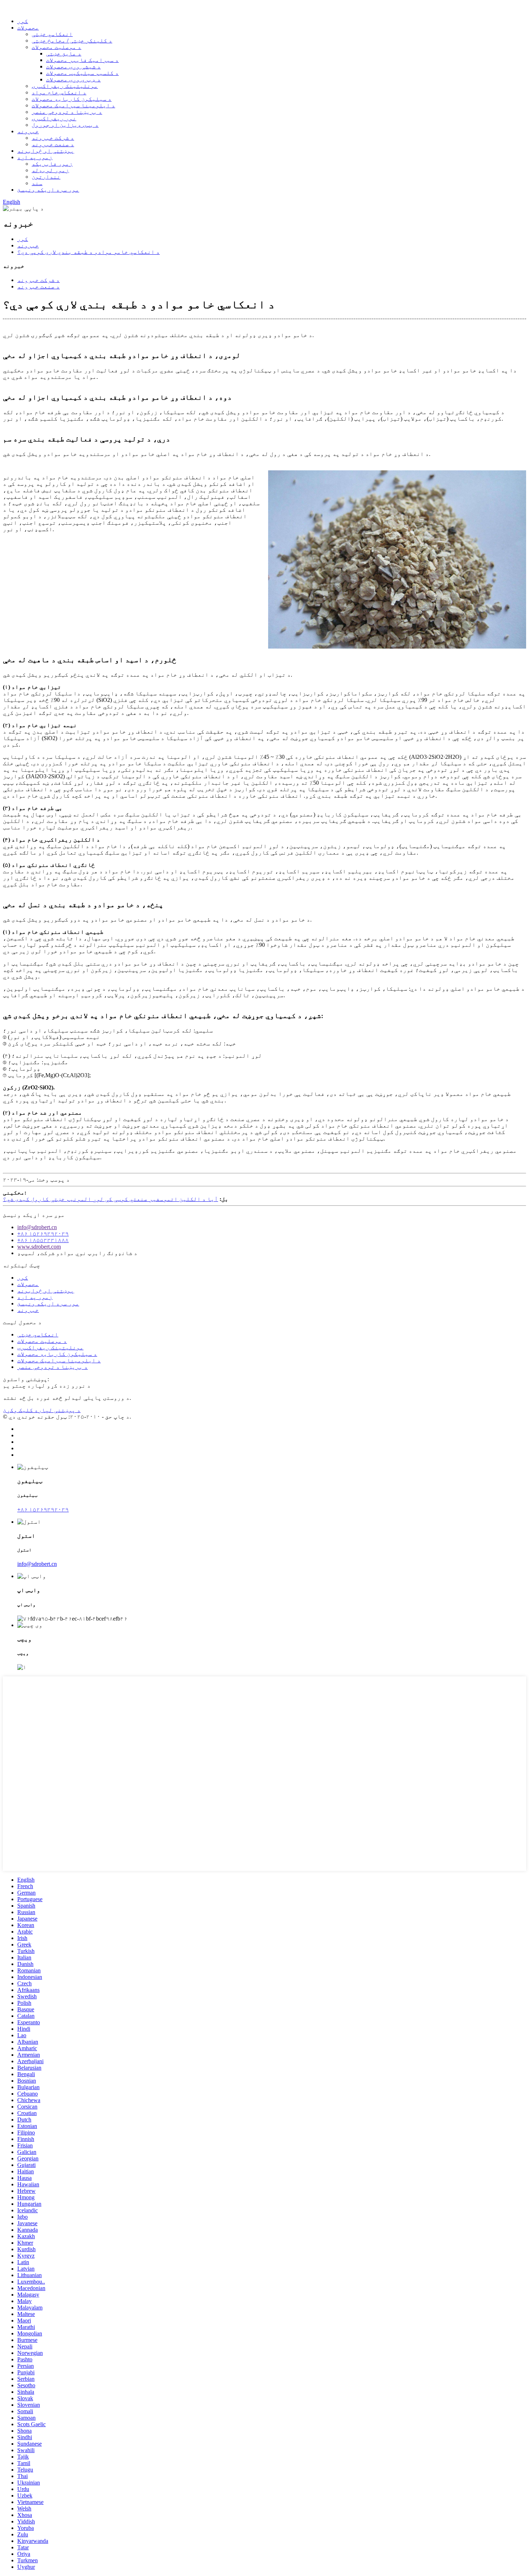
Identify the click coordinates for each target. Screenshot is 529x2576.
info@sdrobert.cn (37, 1227)
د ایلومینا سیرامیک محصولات (73, 105)
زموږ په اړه (35, 157)
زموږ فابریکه (52, 164)
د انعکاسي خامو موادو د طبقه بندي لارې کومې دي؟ (89, 252)
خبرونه (28, 131)
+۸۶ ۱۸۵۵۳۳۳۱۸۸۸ (43, 1240)
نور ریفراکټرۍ (54, 118)
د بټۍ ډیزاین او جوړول (65, 125)
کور (23, 21)
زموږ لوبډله (50, 170)
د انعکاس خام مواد (59, 92)
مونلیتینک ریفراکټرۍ (65, 86)
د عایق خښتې (64, 53)
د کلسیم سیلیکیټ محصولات (82, 73)
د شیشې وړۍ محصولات (73, 66)
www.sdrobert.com (39, 1247)
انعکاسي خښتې (52, 34)
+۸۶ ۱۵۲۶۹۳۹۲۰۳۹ (43, 1234)
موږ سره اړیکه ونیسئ (48, 190)
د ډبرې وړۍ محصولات (73, 79)
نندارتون (46, 177)
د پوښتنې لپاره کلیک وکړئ (42, 1410)
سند (37, 183)
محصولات (28, 28)
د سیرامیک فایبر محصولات (82, 60)
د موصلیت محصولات (56, 47)
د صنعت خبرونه (53, 144)
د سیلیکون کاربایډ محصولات (72, 99)
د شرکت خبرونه (53, 138)
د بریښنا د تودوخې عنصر (67, 112)
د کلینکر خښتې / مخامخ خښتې (72, 41)
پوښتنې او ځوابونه (46, 151)
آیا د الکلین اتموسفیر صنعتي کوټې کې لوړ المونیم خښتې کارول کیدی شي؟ (110, 1199)
